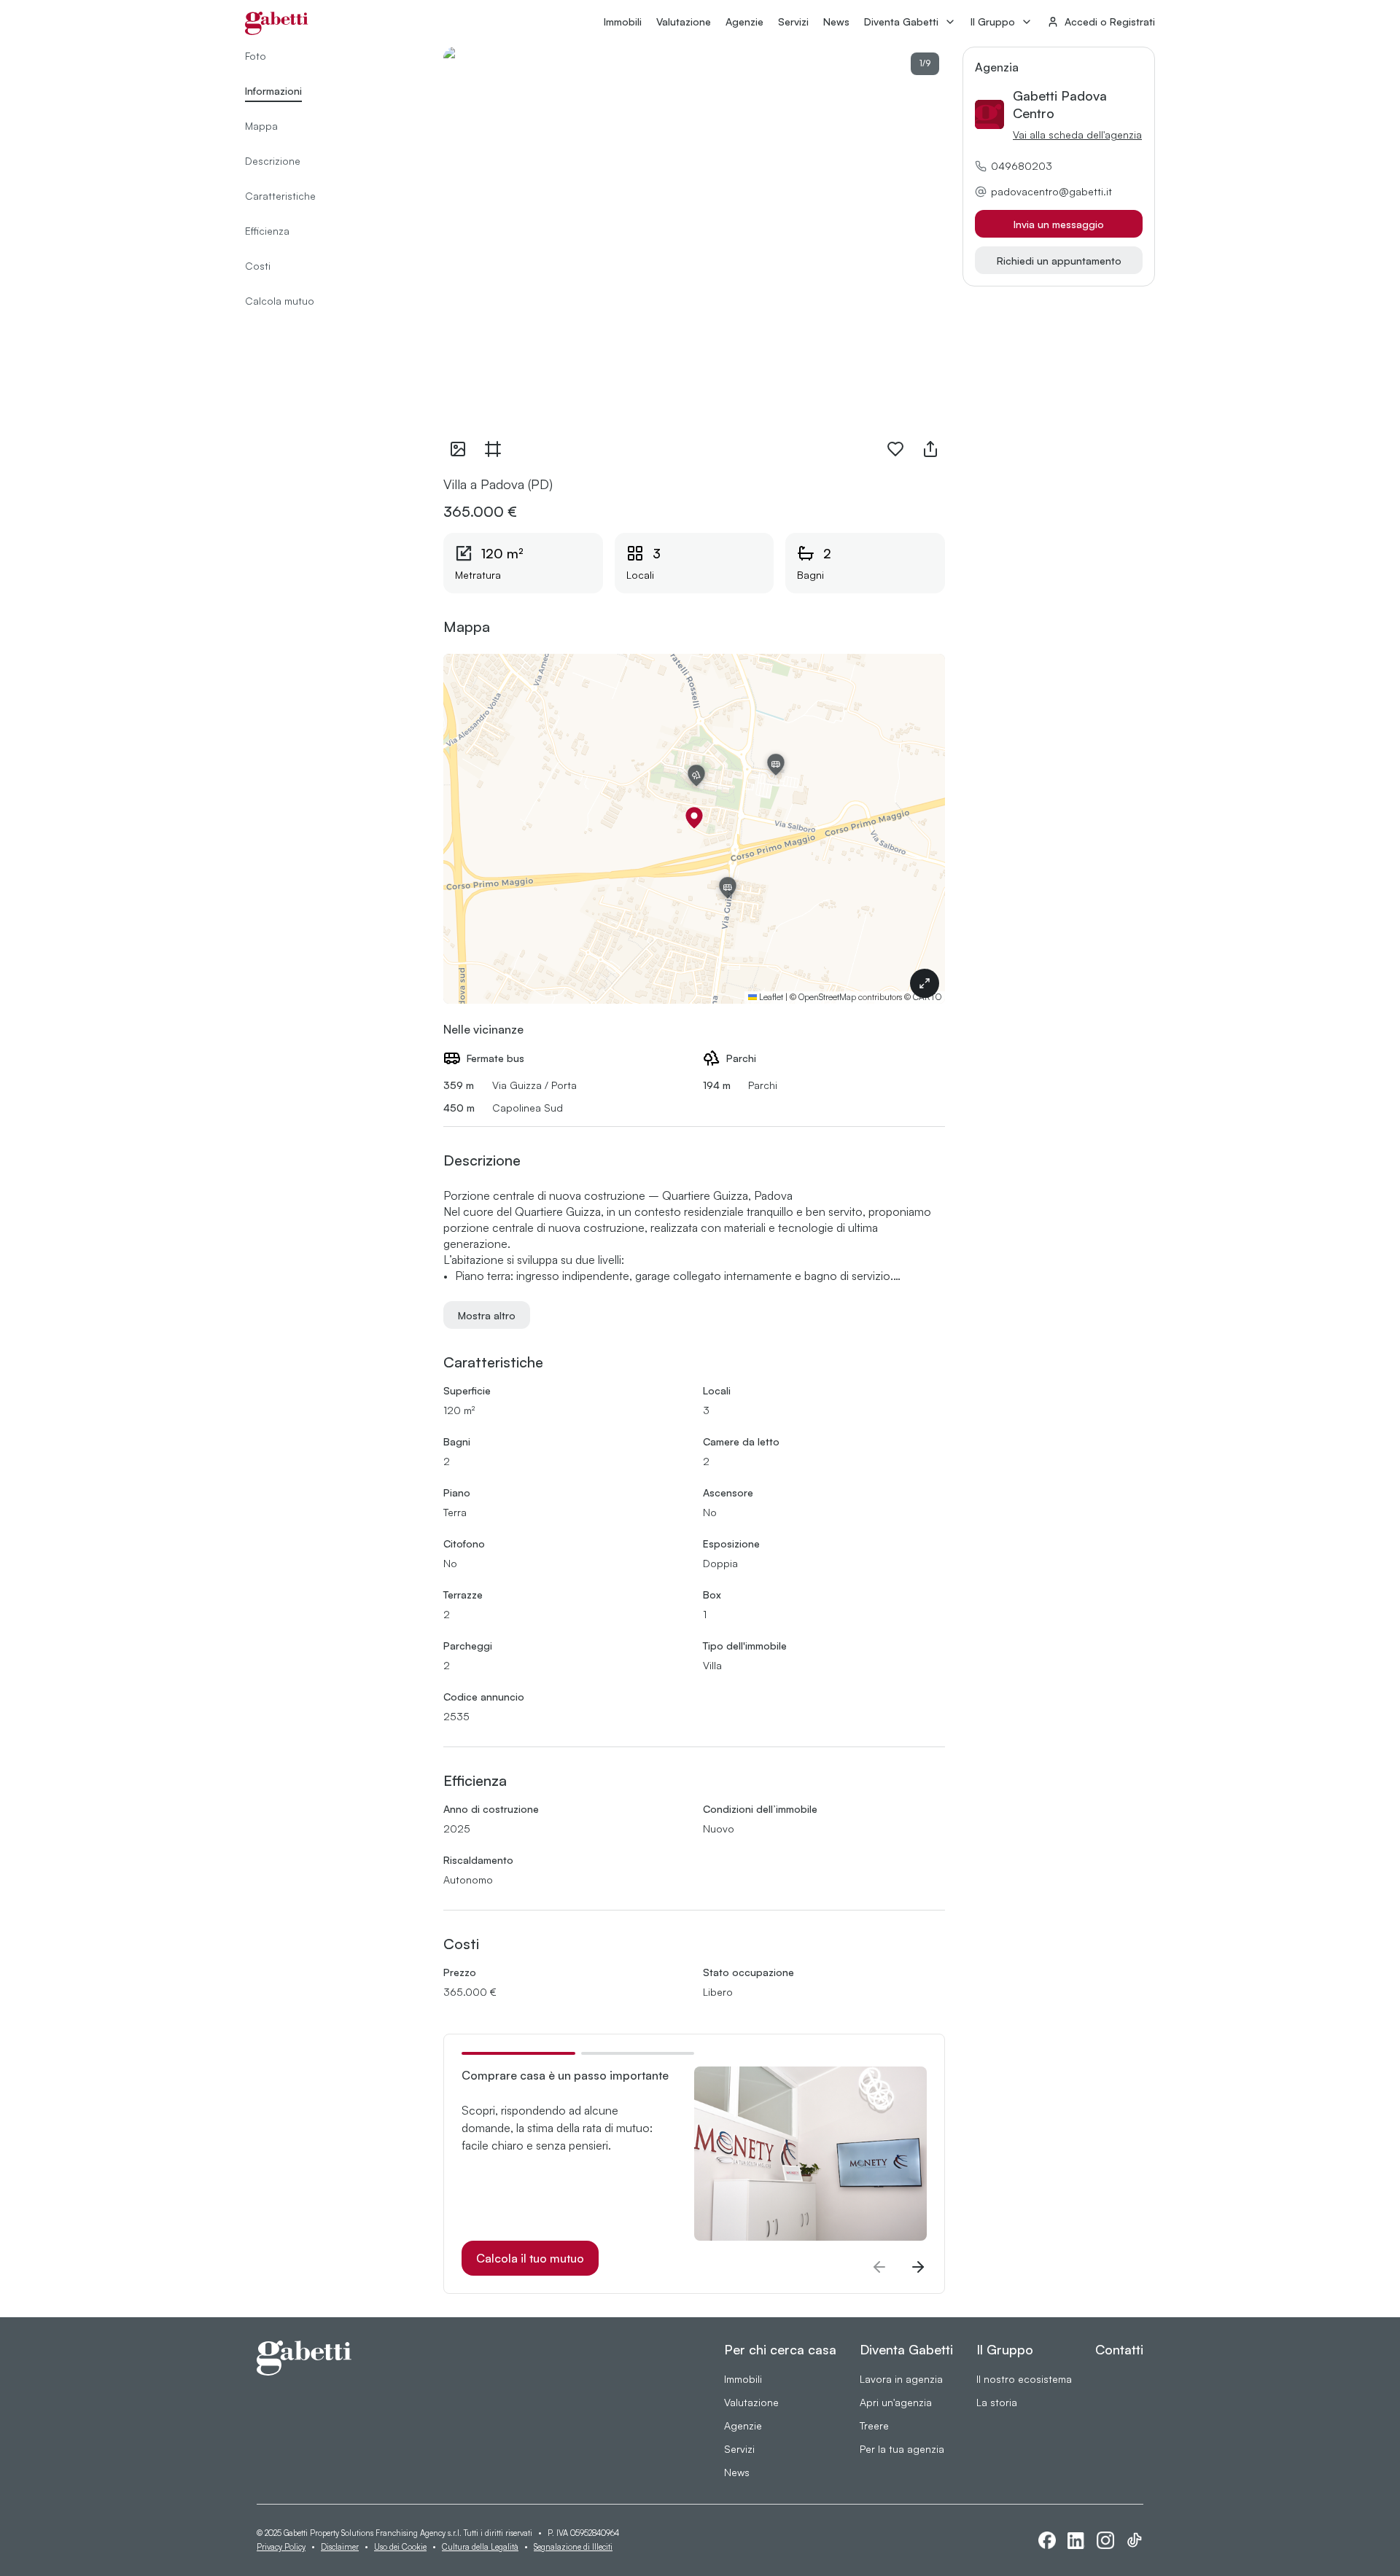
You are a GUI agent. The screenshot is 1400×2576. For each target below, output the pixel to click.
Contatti (1119, 2349)
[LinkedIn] (1076, 2541)
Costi (258, 266)
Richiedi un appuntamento (1059, 261)
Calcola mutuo (280, 301)
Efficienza (267, 231)
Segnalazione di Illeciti (573, 2547)
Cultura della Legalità (480, 2547)
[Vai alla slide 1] (518, 2053)
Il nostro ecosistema (1024, 2379)
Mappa (261, 126)
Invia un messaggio (1059, 224)
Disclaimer (340, 2547)
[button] (694, 818)
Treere (874, 2425)
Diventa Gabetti (901, 22)
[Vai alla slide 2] (638, 2053)
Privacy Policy (281, 2547)
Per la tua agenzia (902, 2449)
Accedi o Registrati (1110, 22)
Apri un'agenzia (896, 2402)
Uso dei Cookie (400, 2547)
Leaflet (770, 997)
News (836, 22)
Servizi (793, 22)
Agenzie (744, 22)
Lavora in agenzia (901, 2379)
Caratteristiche (280, 196)
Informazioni (273, 91)
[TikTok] (1135, 2540)
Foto (256, 56)
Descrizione (273, 161)
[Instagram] (1105, 2540)
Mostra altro (487, 1315)
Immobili (623, 22)
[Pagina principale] (277, 23)
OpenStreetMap (827, 997)
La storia (997, 2402)
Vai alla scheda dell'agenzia (1077, 134)
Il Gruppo (993, 22)
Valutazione (684, 22)
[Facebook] (1047, 2540)
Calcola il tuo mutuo (530, 2258)
